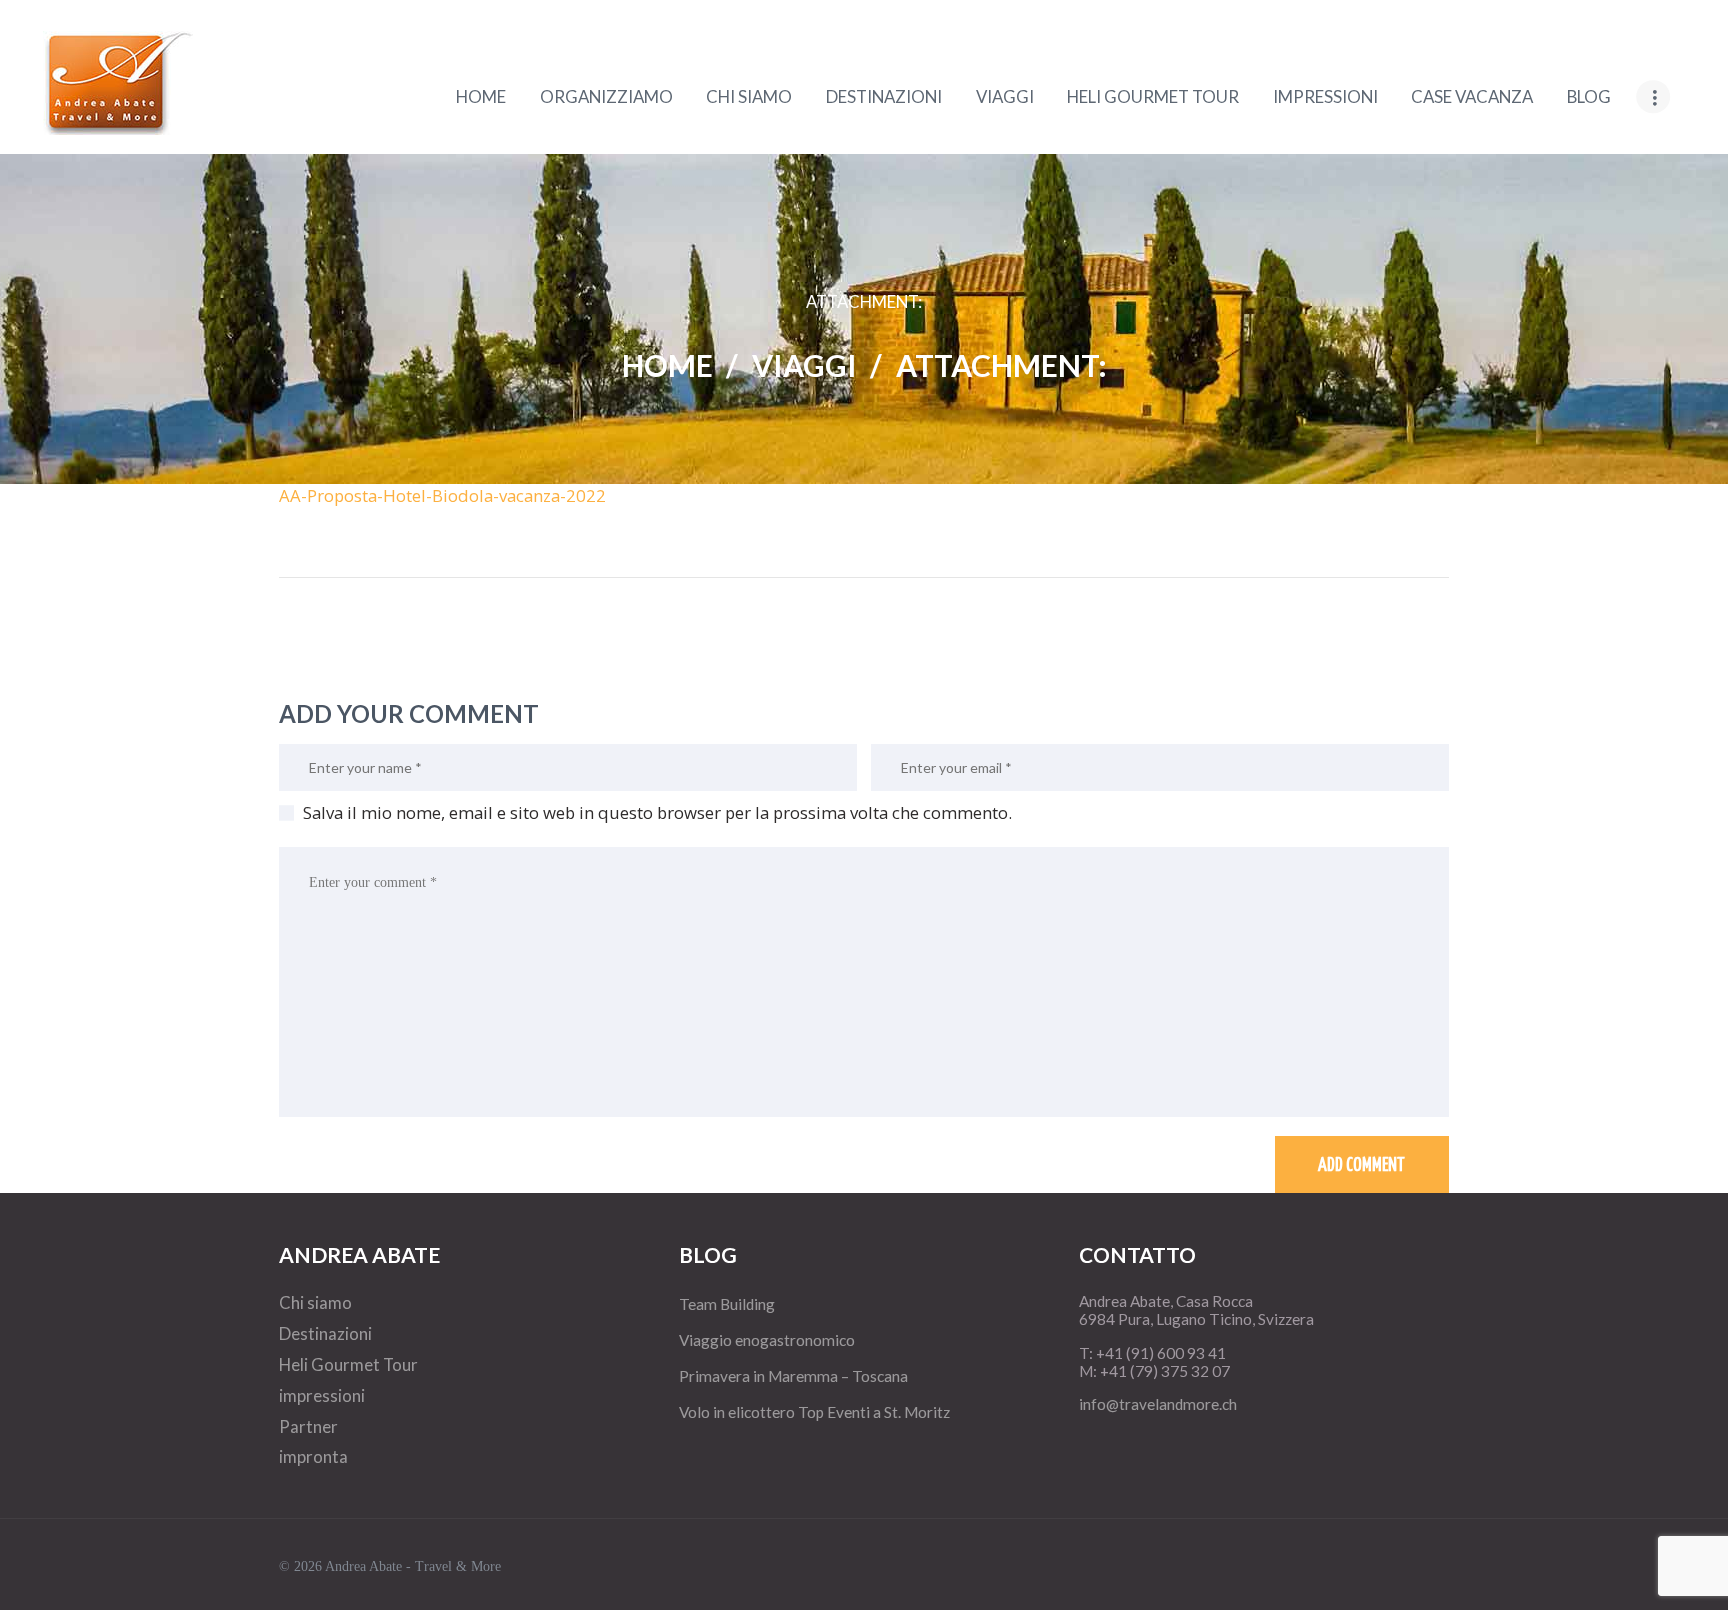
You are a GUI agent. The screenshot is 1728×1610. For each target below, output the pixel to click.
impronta (313, 1456)
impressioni (322, 1395)
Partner (308, 1426)
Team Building (727, 1304)
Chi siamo (315, 1302)
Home (667, 365)
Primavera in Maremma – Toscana (793, 1376)
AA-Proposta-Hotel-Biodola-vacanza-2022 (442, 495)
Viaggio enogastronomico (767, 1340)
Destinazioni (325, 1333)
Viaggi (804, 365)
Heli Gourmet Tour (348, 1364)
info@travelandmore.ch (1158, 1404)
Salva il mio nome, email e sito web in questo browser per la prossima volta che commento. (657, 812)
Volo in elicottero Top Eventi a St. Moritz (814, 1412)
